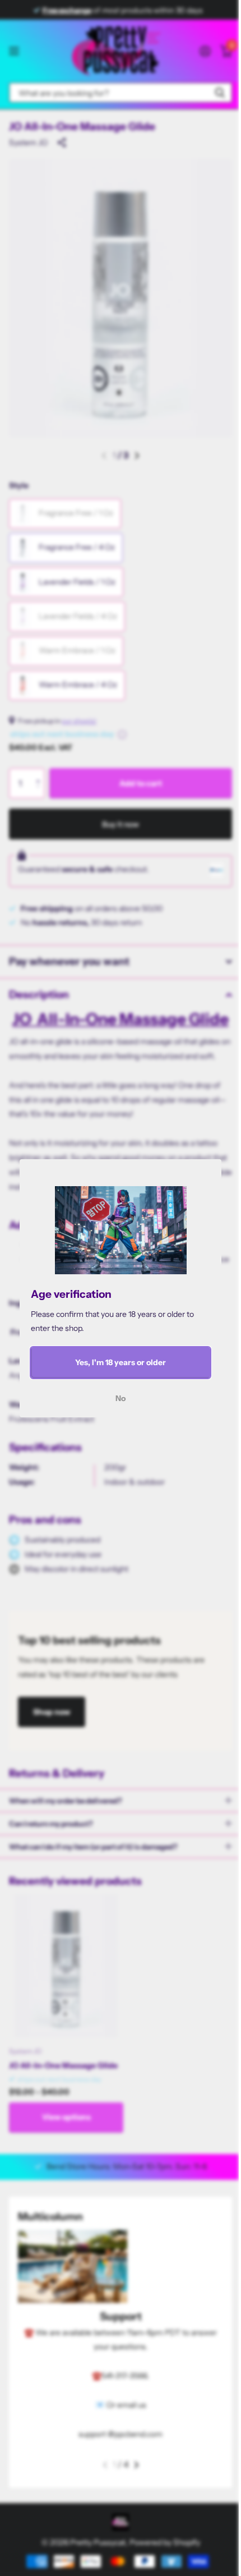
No (121, 1398)
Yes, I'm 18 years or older (121, 1362)
